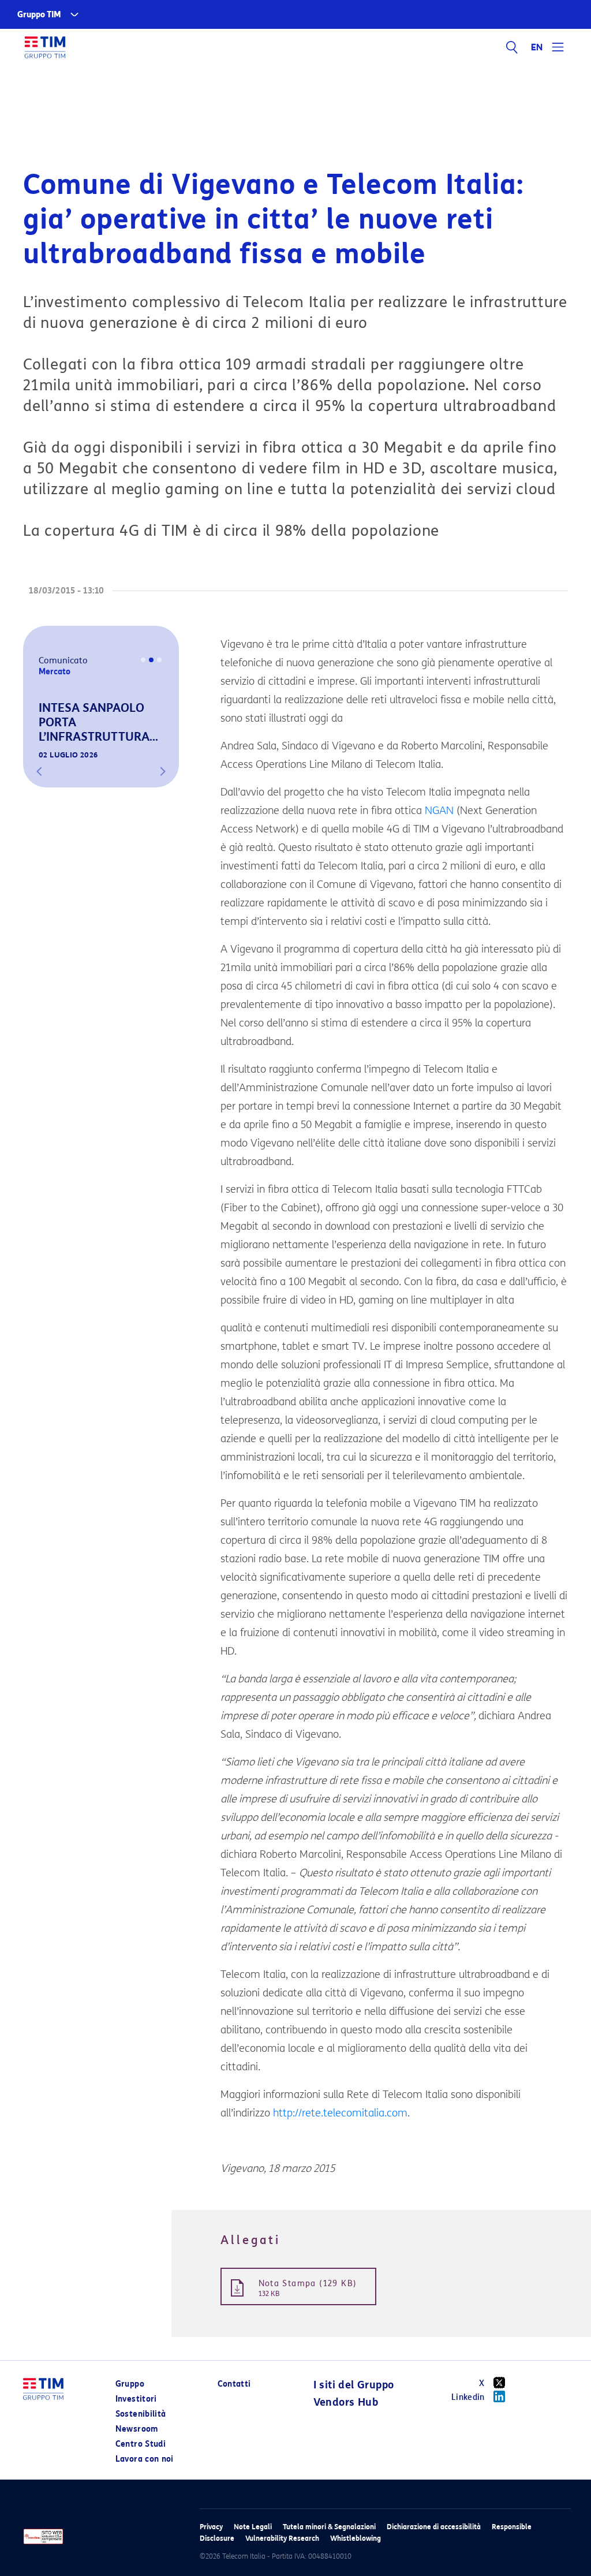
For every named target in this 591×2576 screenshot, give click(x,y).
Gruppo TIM (39, 15)
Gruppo (130, 2384)
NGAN (439, 811)
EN (537, 47)
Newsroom (137, 2429)
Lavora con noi (145, 2459)
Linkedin (468, 2397)
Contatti (234, 2384)
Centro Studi (141, 2444)
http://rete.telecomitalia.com (340, 2113)
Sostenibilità (141, 2414)
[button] (39, 771)
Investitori (136, 2399)
